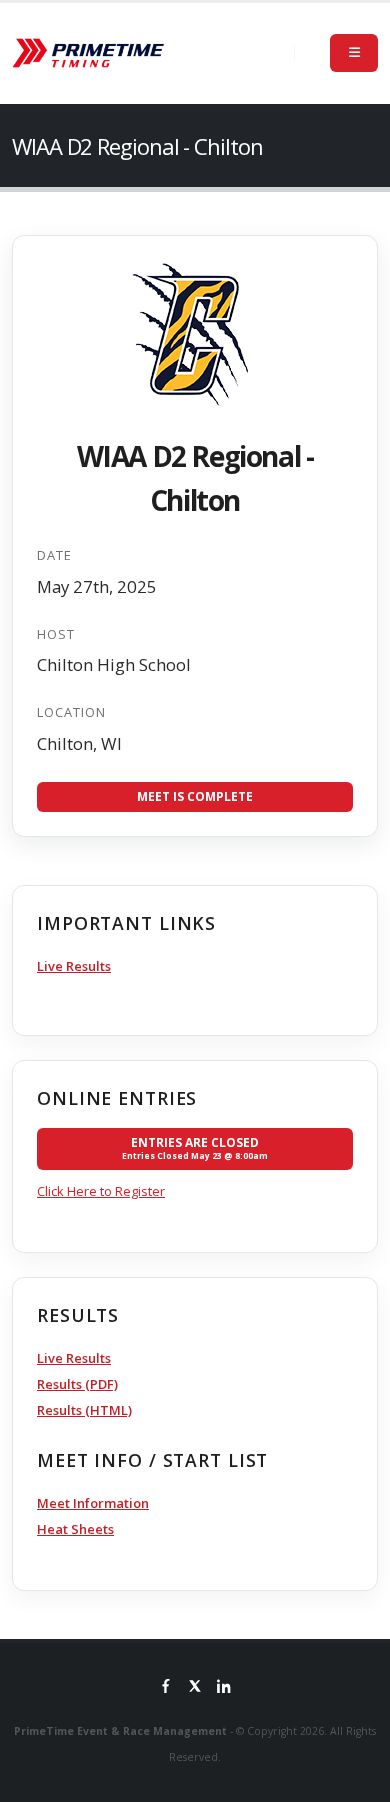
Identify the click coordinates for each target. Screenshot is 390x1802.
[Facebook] (166, 1688)
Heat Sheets (75, 1529)
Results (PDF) (77, 1384)
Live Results (74, 966)
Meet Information (93, 1503)
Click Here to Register (101, 1191)
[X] (195, 1688)
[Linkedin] (224, 1688)
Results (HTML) (84, 1410)
